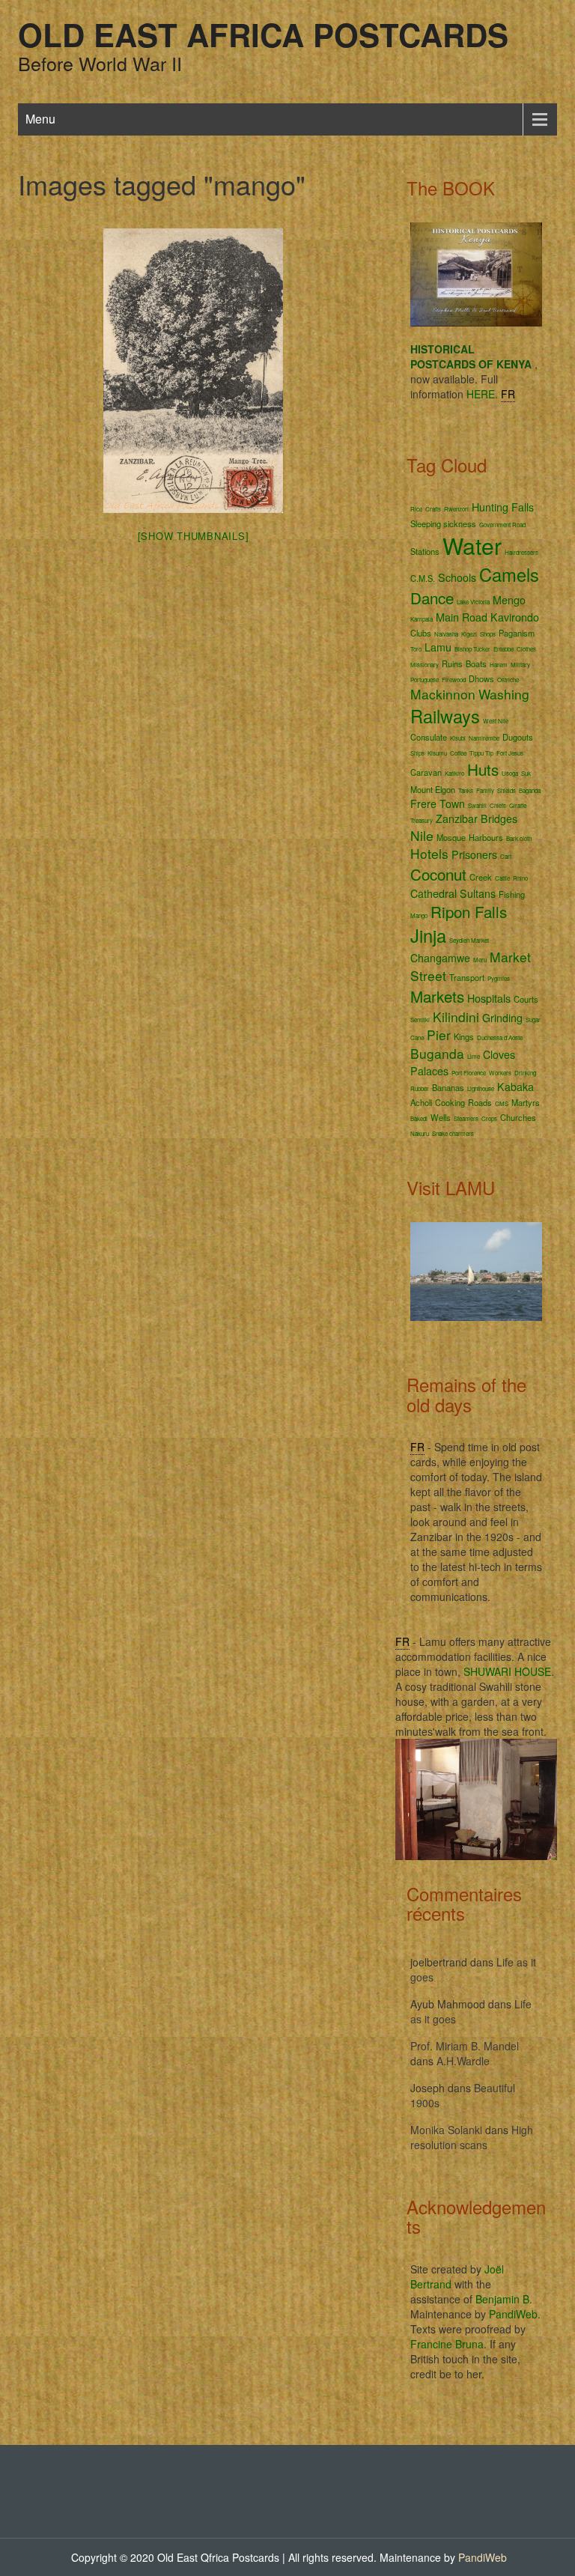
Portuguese (425, 680)
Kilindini (456, 1017)
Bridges (499, 818)
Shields (506, 790)
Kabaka (515, 1087)
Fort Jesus (510, 753)
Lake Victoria (473, 602)
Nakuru (420, 1133)
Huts (483, 769)
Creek (481, 877)
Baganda (530, 790)
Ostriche (508, 680)
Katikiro (454, 773)
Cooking (450, 1102)
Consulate (429, 737)
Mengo (509, 600)
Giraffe (518, 805)
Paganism (517, 633)
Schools (457, 577)
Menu (40, 119)
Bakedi (419, 1118)
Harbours (486, 837)
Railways (445, 716)
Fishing (512, 894)
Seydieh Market (469, 940)
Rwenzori (456, 509)
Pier (439, 1035)
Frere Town (438, 804)
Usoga (510, 773)
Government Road (502, 525)
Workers (500, 1073)
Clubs (421, 633)
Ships (417, 753)
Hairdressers (521, 552)
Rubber (420, 1088)
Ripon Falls (469, 911)
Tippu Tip (481, 753)
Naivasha (446, 634)
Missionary (425, 665)
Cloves (499, 1054)
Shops (488, 634)
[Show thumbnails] (194, 536)
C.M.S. (423, 578)
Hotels (429, 853)
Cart (506, 856)
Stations (425, 551)
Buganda (437, 1053)
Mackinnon (443, 694)
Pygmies (499, 978)
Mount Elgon (433, 789)
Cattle (502, 878)
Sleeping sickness (443, 523)
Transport (467, 977)
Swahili (477, 805)
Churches (518, 1117)
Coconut (438, 874)
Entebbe (503, 649)
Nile (422, 835)
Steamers (466, 1118)
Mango (419, 915)
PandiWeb (513, 2314)
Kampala (422, 619)
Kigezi (469, 634)
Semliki (420, 1020)
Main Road (462, 617)
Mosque (451, 837)
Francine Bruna (447, 2344)
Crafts (433, 509)
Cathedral (433, 893)
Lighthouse (481, 1088)
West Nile (496, 721)
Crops (489, 1118)
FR (508, 394)
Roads (480, 1102)
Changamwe (440, 958)
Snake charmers (453, 1133)
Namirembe (484, 738)
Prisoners (474, 854)
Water (472, 546)
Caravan (426, 772)
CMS (502, 1103)
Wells (441, 1117)
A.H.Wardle (463, 2061)
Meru (480, 960)
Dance (432, 598)
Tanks (466, 790)
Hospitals (489, 998)
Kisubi (458, 738)
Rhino (520, 878)
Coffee (458, 753)
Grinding (502, 1018)
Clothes (526, 649)
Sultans (478, 893)
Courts (526, 999)
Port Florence (469, 1073)
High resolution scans (472, 2137)
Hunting (490, 507)
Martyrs (526, 1102)
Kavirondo (515, 617)
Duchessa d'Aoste (500, 1038)
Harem (499, 665)
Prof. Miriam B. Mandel (465, 2046)
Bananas (448, 1087)
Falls (523, 507)
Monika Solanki (446, 2130)
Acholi (421, 1102)
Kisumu (437, 753)
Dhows (481, 678)
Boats (476, 663)
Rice (416, 509)
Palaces (429, 1071)
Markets (437, 996)
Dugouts (518, 737)
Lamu (438, 647)
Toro (416, 649)
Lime (474, 1056)
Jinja (428, 935)
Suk (526, 773)
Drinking (525, 1073)
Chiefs (498, 805)
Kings (464, 1036)
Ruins (452, 663)
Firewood (454, 680)
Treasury (422, 820)
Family (485, 790)
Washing (504, 694)
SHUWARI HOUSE (507, 1671)
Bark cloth (519, 838)
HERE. (482, 394)
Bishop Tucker (472, 649)
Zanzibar (457, 818)
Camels (509, 574)
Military (520, 665)
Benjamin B (502, 2299)
